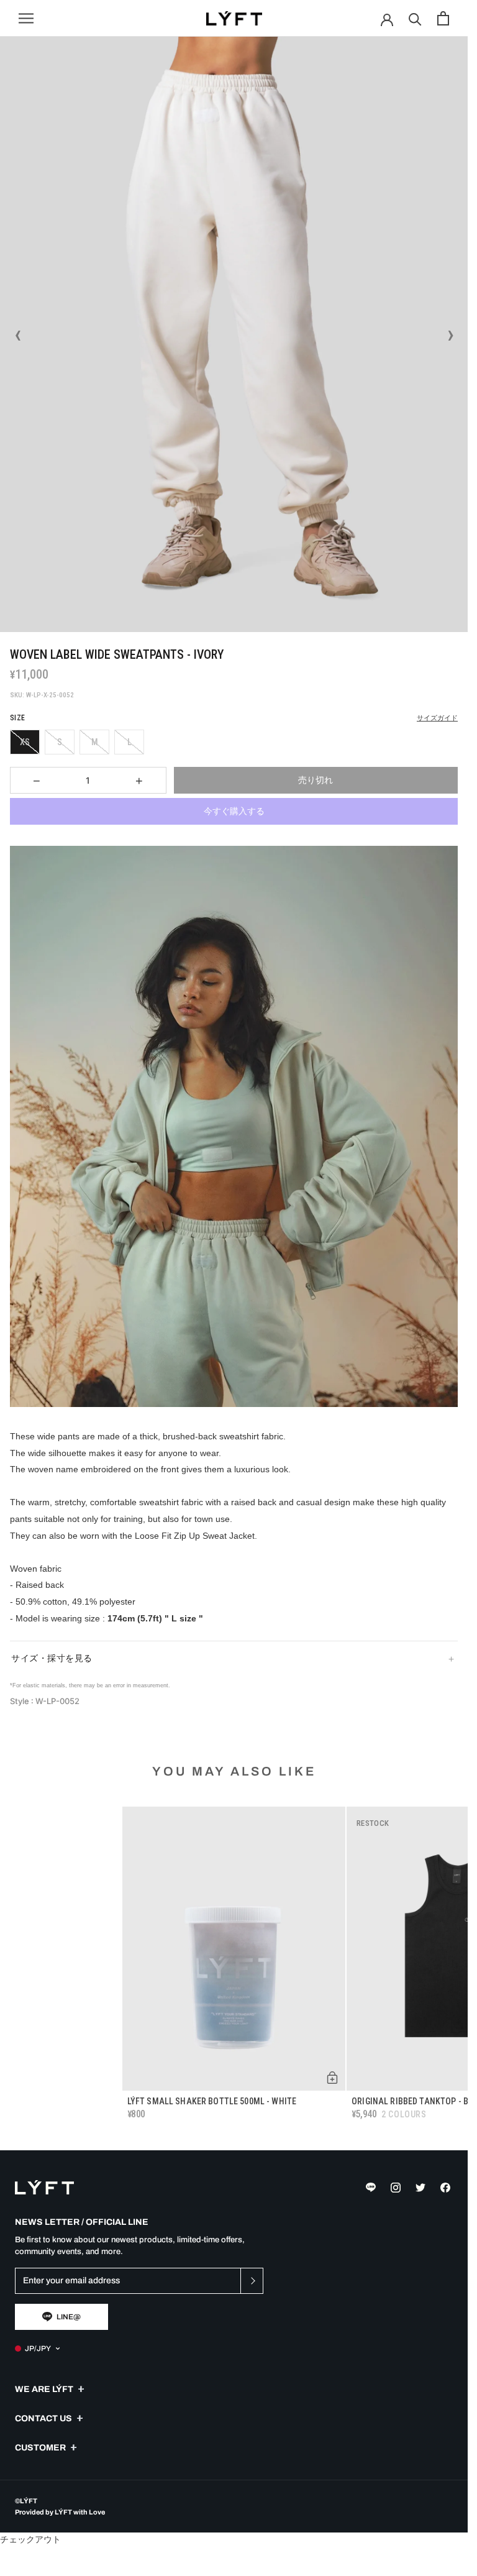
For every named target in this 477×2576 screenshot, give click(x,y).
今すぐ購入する (234, 811)
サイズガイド (437, 718)
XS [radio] (25, 742)
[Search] (415, 18)
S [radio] (60, 742)
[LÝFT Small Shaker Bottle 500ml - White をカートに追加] (332, 2078)
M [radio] (95, 742)
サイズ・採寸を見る (52, 1658)
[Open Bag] (443, 18)
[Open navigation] (26, 18)
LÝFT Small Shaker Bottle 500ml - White (212, 2101)
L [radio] (129, 742)
